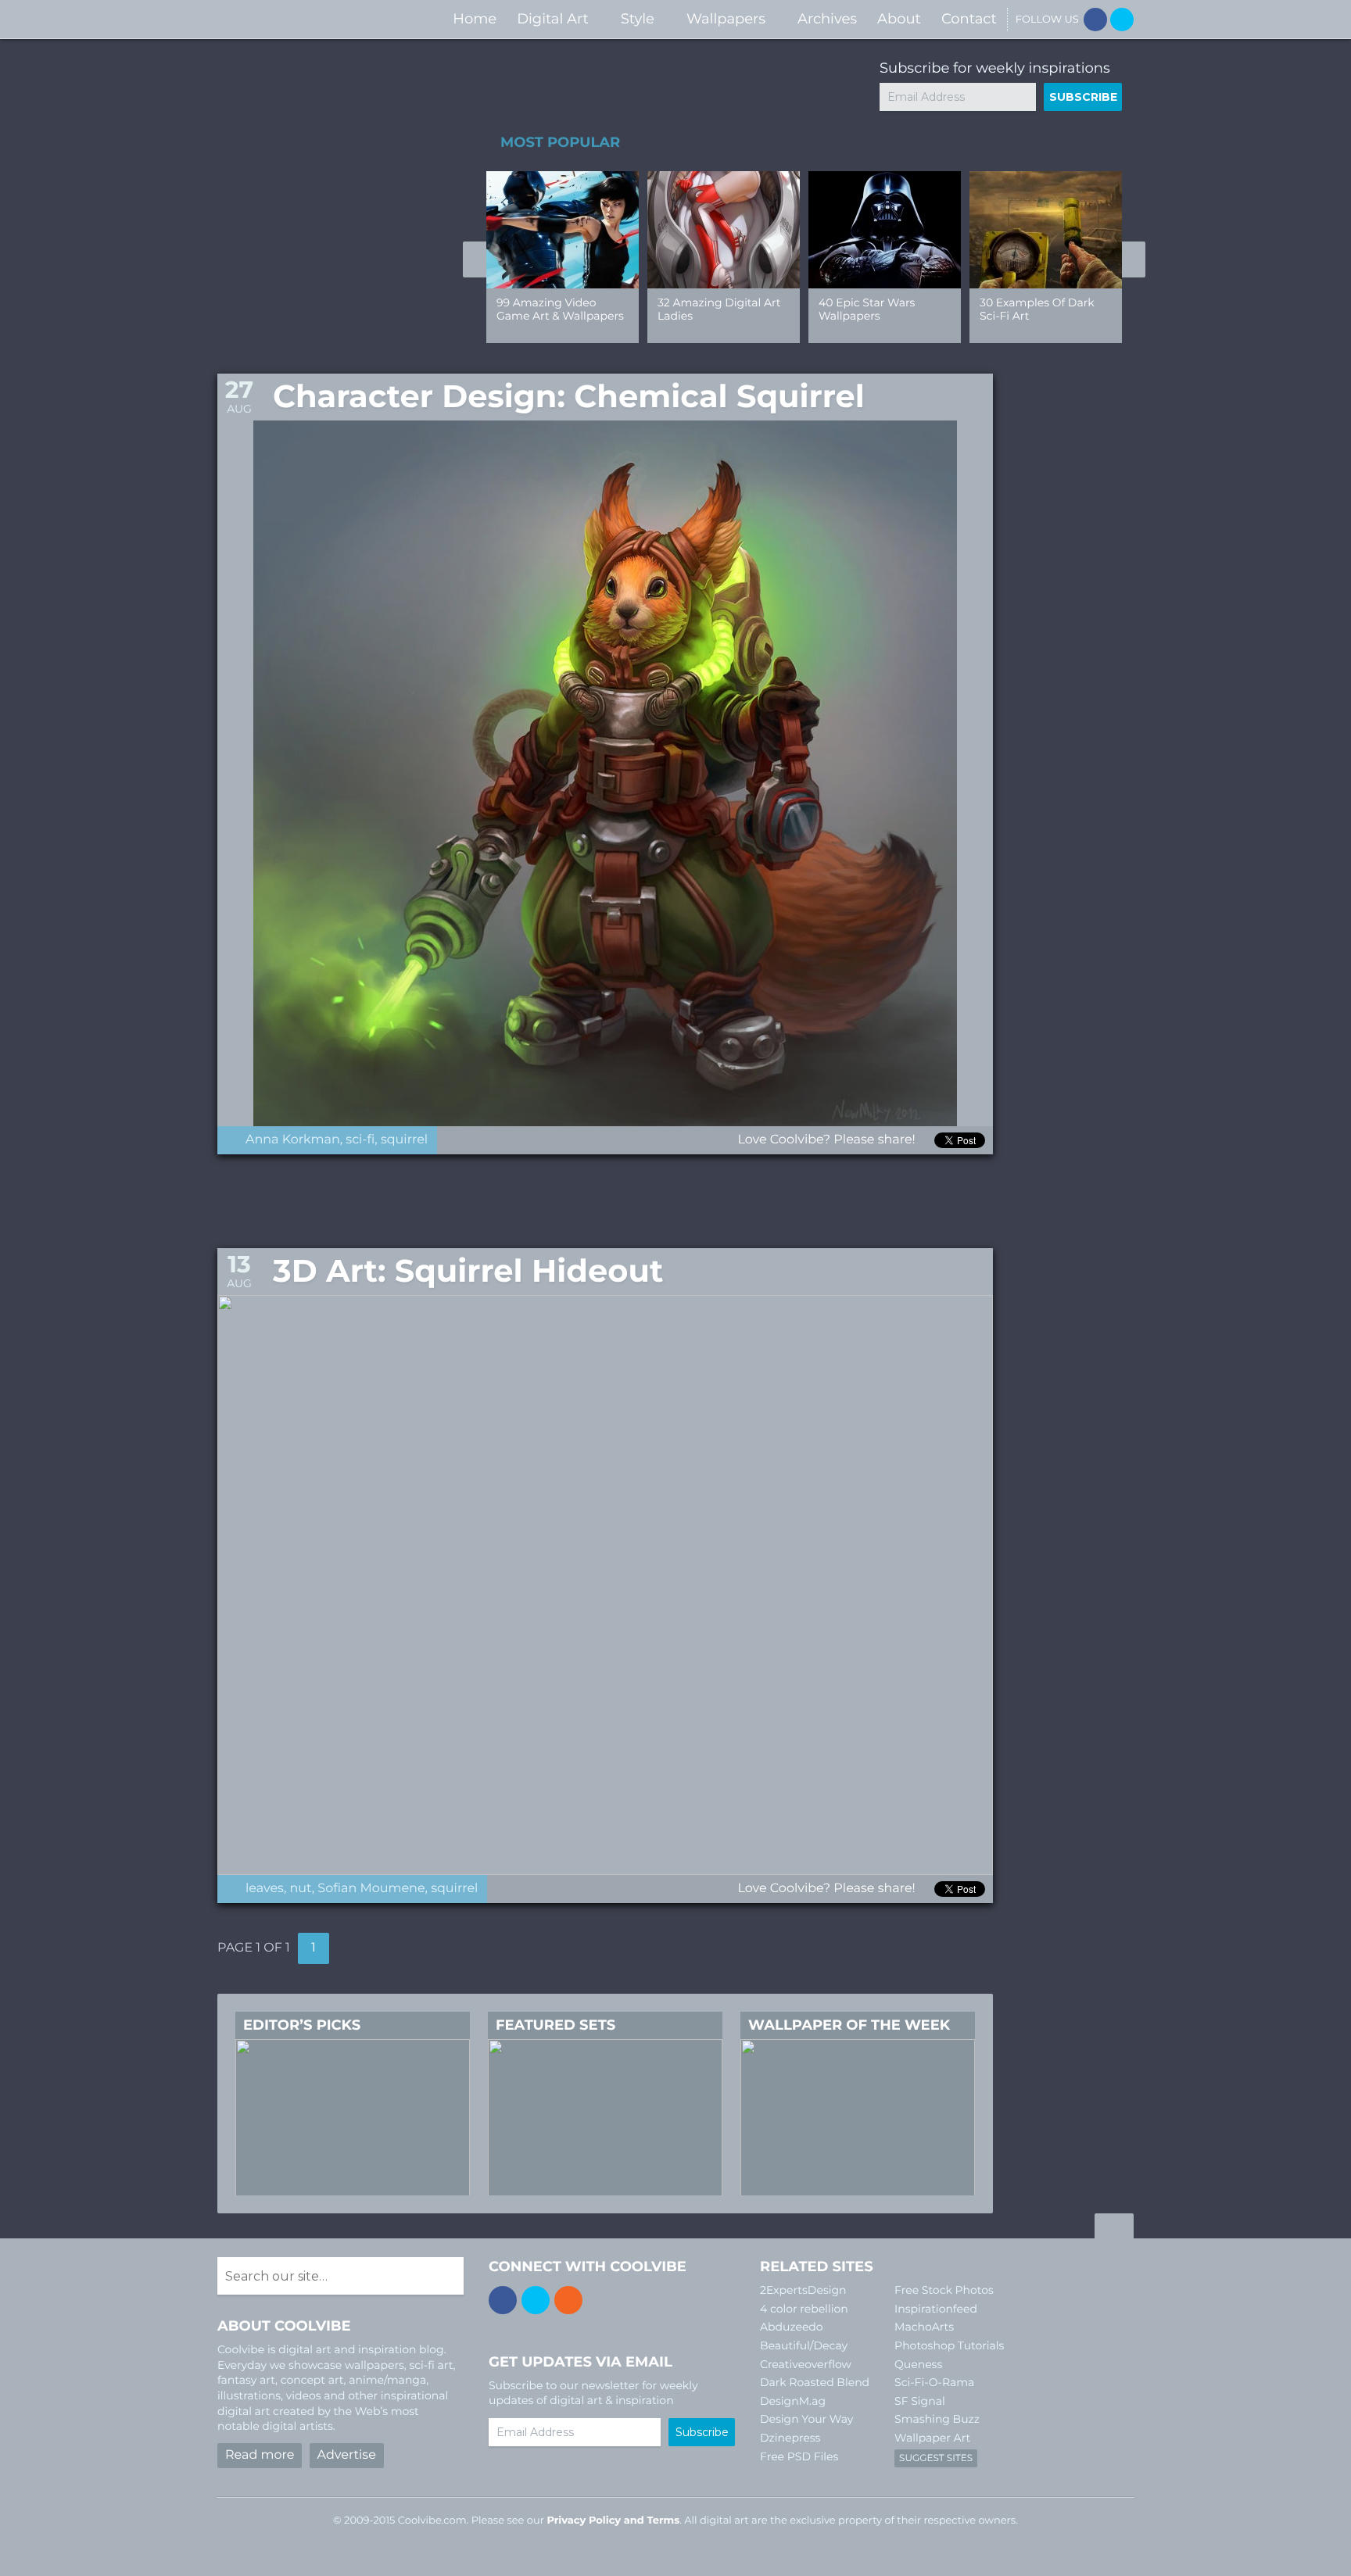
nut (301, 1889)
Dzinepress (790, 2438)
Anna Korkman (293, 1140)
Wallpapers (726, 19)
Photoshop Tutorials (949, 2345)
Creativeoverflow (806, 2364)
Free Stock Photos (944, 2290)
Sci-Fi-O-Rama (934, 2382)
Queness (918, 2364)
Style (638, 19)
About (899, 19)
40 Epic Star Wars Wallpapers (867, 309)
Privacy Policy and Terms (613, 2521)
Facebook (1095, 20)
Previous (475, 259)
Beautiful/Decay (804, 2345)
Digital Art (553, 19)
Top (1114, 2228)
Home (475, 19)
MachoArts (924, 2327)
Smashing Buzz (937, 2419)
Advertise (347, 2455)
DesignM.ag (793, 2401)
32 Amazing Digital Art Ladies (719, 309)
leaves (265, 1889)
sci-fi (360, 1140)
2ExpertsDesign (803, 2290)
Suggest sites (936, 2458)
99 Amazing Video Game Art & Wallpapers (560, 309)
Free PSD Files (799, 2456)
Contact (969, 19)
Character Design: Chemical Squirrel (569, 397)
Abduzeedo (792, 2327)
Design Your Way (806, 2419)
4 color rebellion (804, 2309)
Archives (827, 19)
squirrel (404, 1140)
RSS (568, 2300)
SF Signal (920, 2401)
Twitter (1122, 20)
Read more (260, 2455)
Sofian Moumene (371, 1889)
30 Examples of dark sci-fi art (1037, 309)
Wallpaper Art (932, 2438)
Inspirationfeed (936, 2309)
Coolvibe (300, 19)
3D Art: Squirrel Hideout (468, 1271)
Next (1134, 259)
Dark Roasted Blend (815, 2382)
